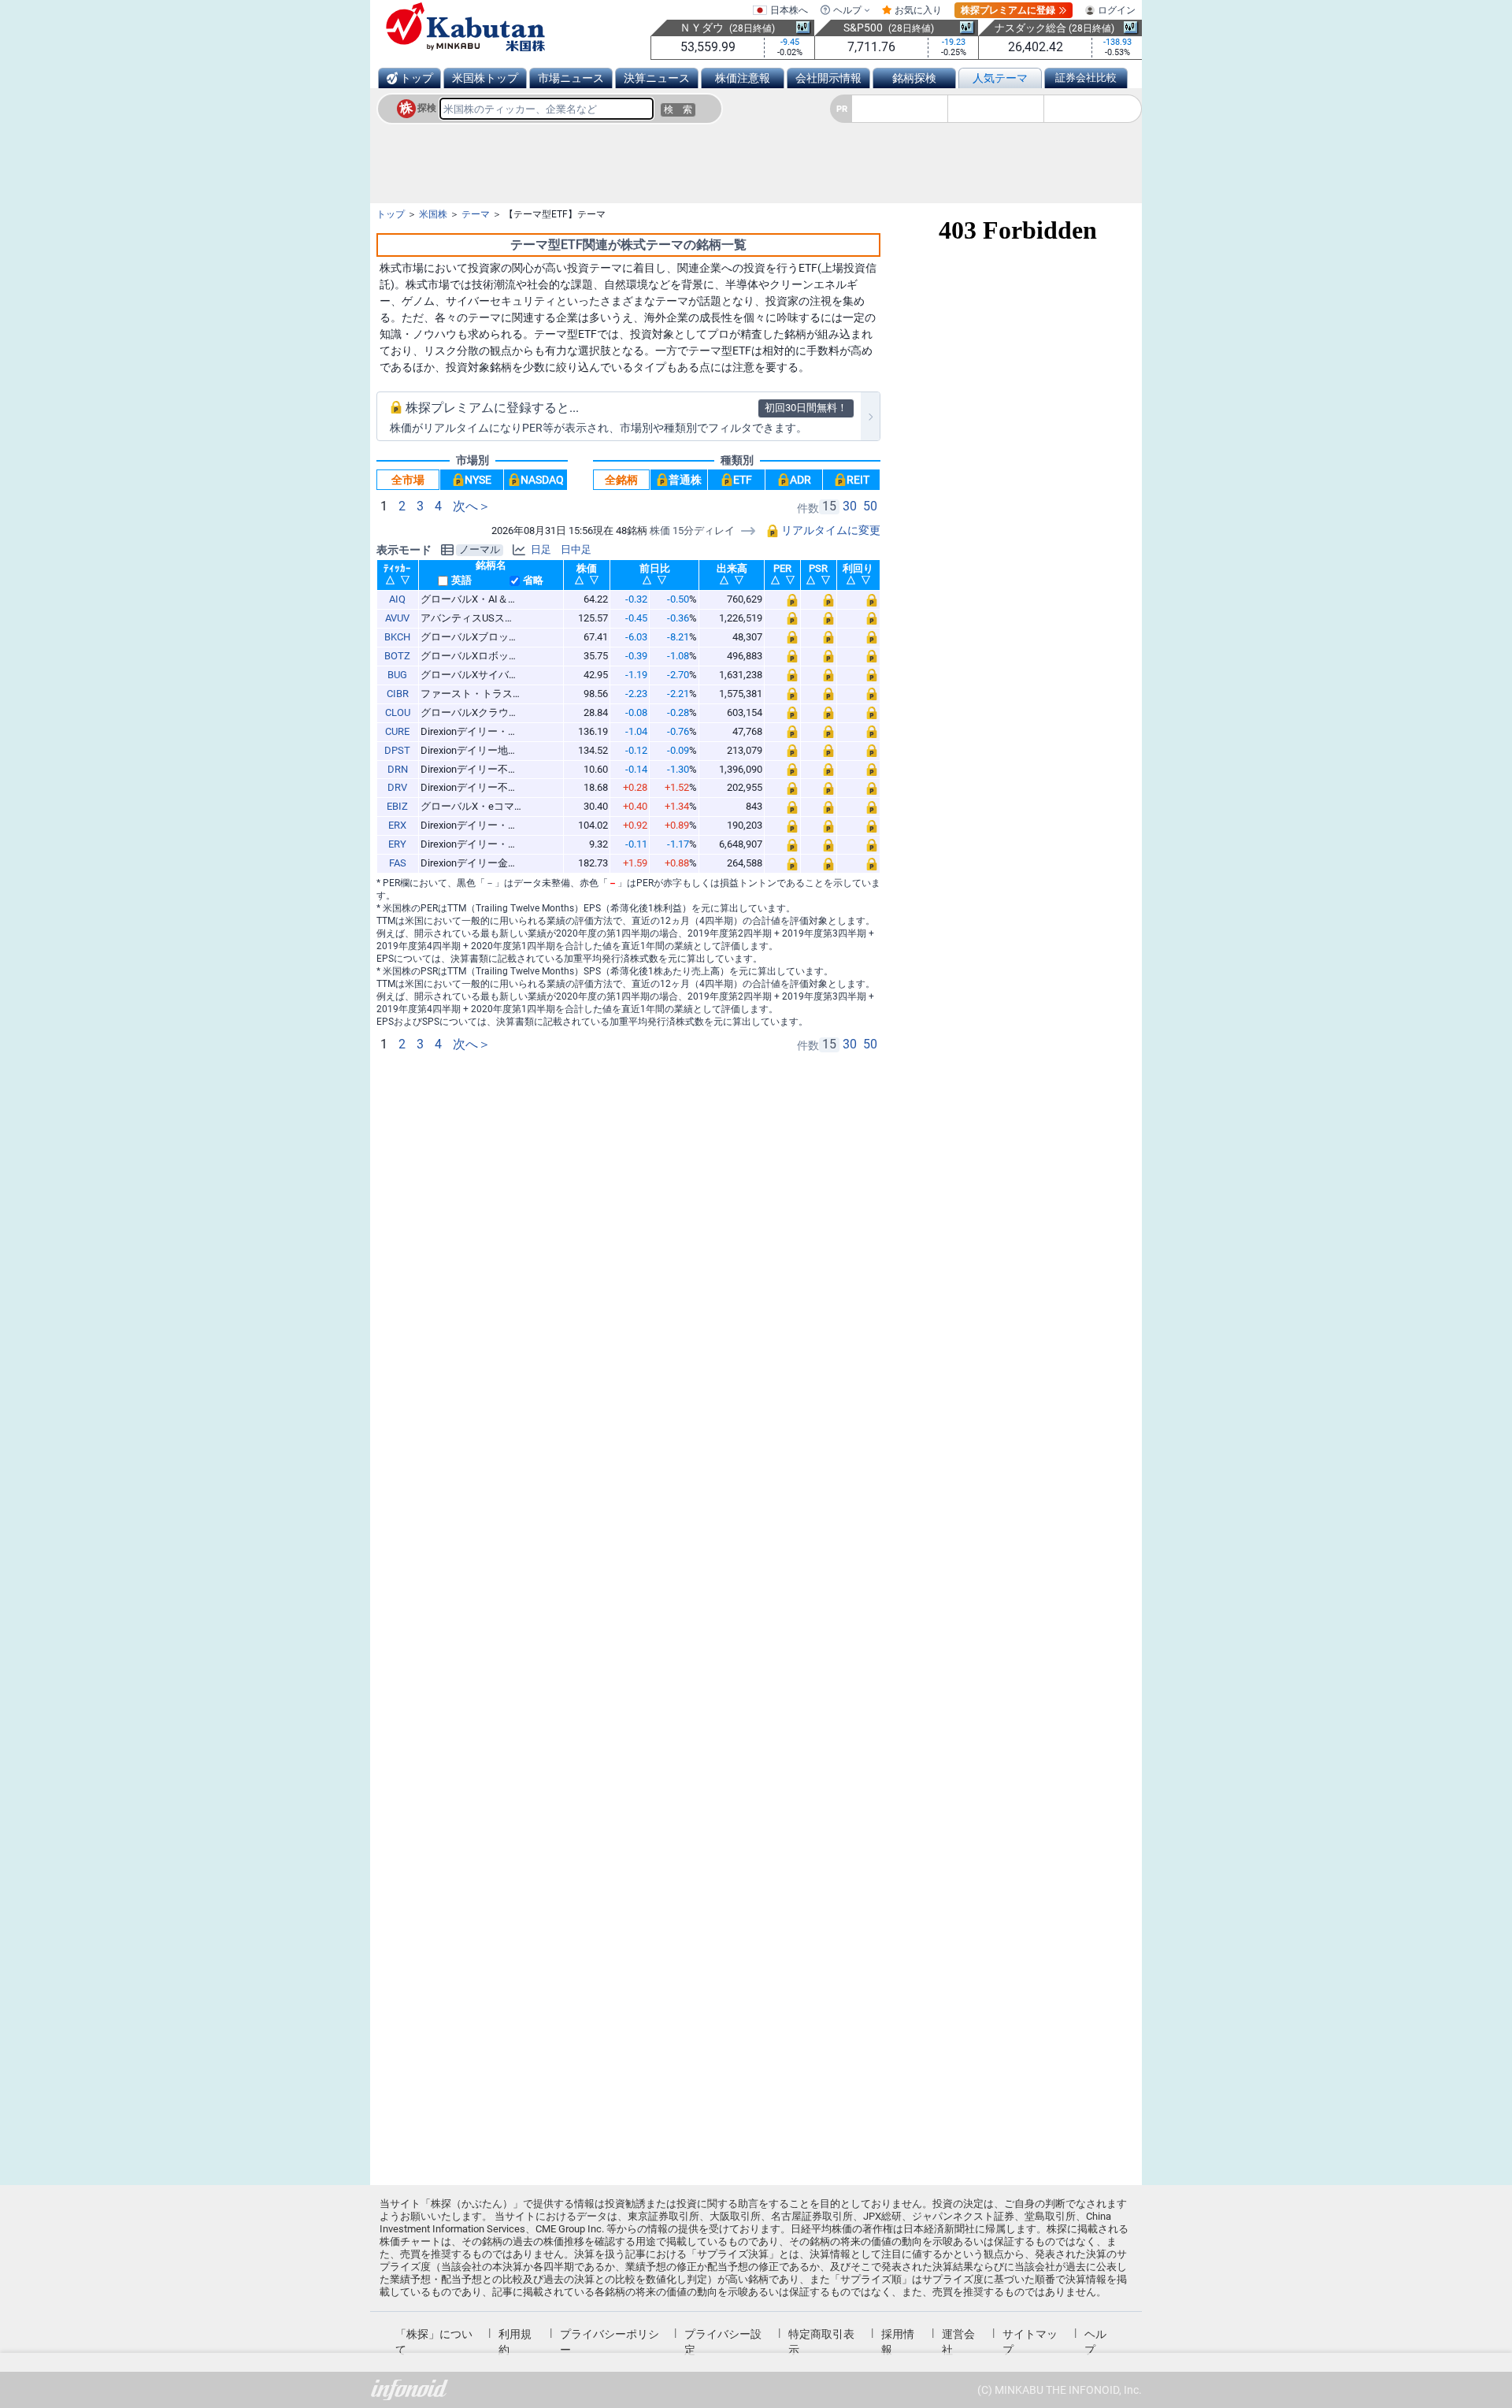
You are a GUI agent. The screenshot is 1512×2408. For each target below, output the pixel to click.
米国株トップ (485, 78)
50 (870, 506)
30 (850, 506)
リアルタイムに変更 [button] (830, 530)
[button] (783, 600)
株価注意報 (743, 78)
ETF (743, 480)
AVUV (397, 618)
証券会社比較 (1086, 78)
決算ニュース (657, 78)
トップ (417, 78)
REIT (858, 480)
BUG (397, 675)
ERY (397, 844)
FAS (398, 863)
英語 (461, 581)
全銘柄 (621, 480)
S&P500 (863, 28)
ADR (800, 480)
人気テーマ (1000, 78)
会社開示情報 (828, 78)
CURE (397, 731)
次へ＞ (472, 506)
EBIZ (397, 806)
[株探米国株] (465, 27)
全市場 (408, 480)
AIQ (397, 599)
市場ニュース (571, 78)
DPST (397, 750)
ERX (397, 825)
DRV (397, 787)
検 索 (678, 109)
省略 (533, 581)
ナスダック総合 (1030, 28)
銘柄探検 (914, 78)
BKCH (397, 637)
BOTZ (397, 656)
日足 (541, 550)
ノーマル (480, 550)
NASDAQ (542, 480)
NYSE (478, 480)
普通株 (685, 480)
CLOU (398, 712)
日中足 (576, 550)
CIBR (398, 694)
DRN (398, 769)
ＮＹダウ (702, 28)
